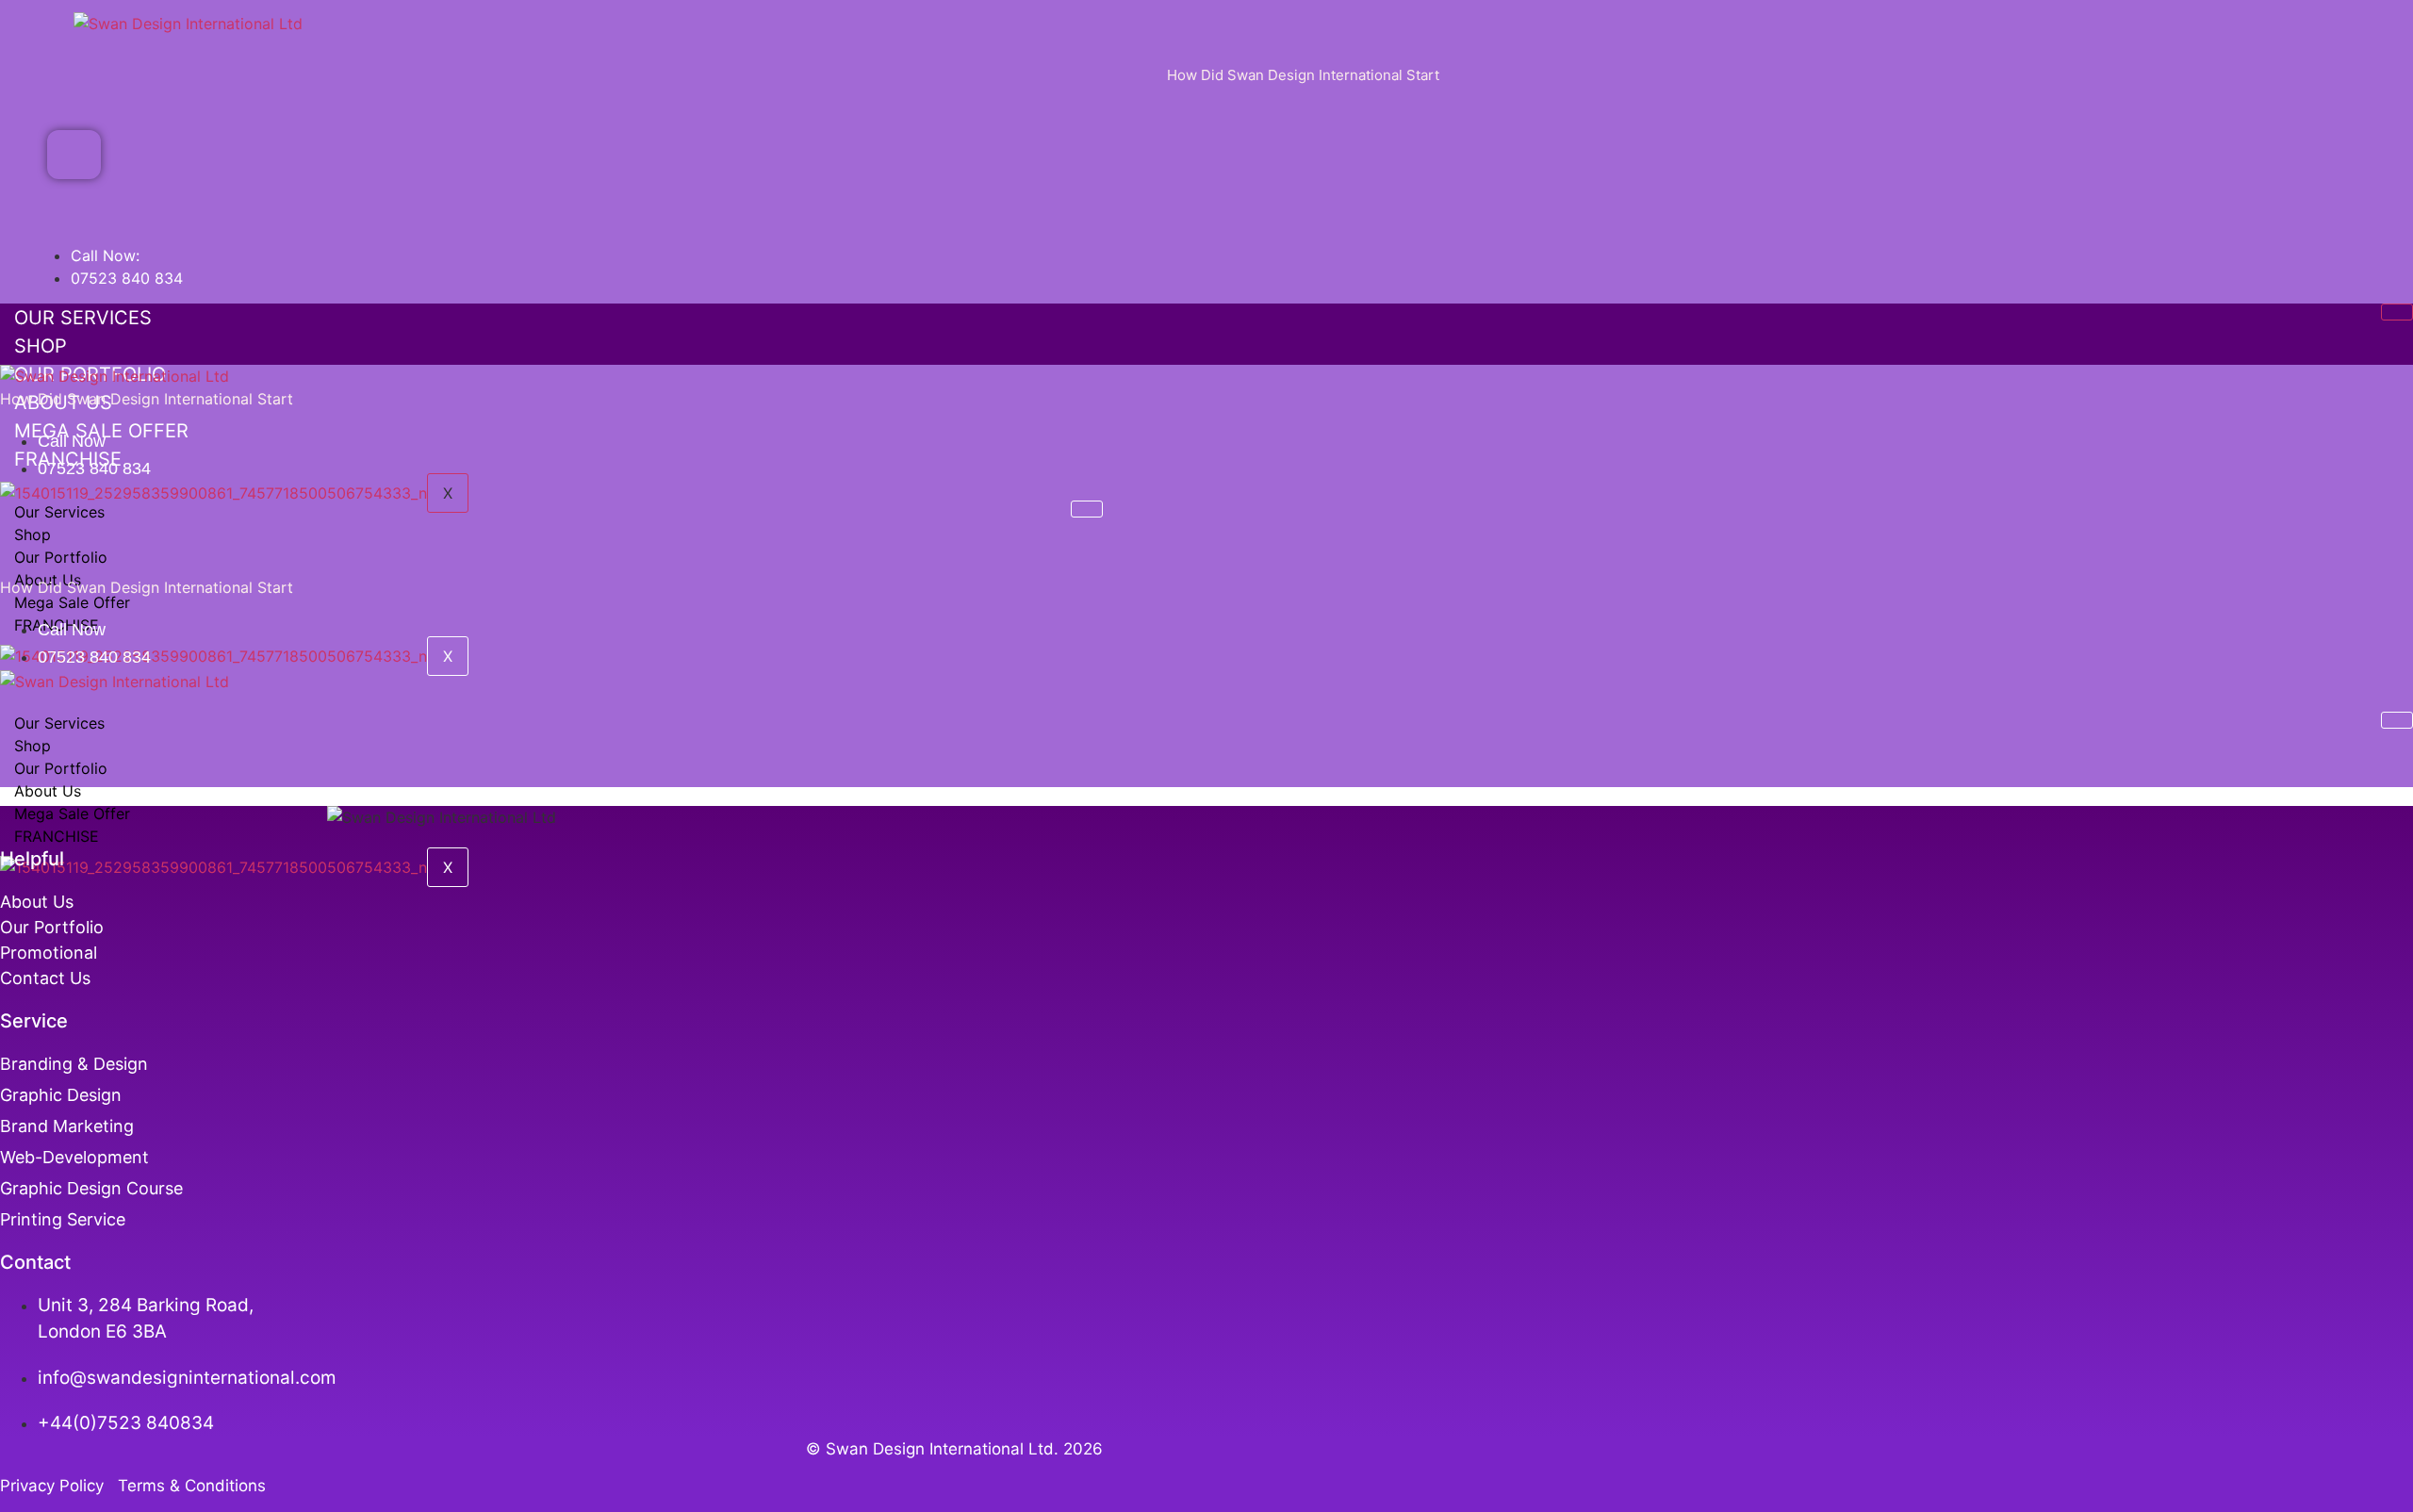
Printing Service (65, 1219)
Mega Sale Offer (72, 602)
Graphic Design (61, 1095)
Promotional (49, 953)
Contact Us (45, 978)
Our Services (83, 318)
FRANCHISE (57, 836)
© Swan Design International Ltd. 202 (949, 1449)
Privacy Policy (57, 1486)
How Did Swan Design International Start (1303, 75)
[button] (74, 155)
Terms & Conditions (192, 1486)
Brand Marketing (67, 1126)
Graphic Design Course (91, 1188)
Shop (41, 346)
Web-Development (74, 1157)
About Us (48, 791)
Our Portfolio (61, 557)
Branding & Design (74, 1064)
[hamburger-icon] (2397, 312)
